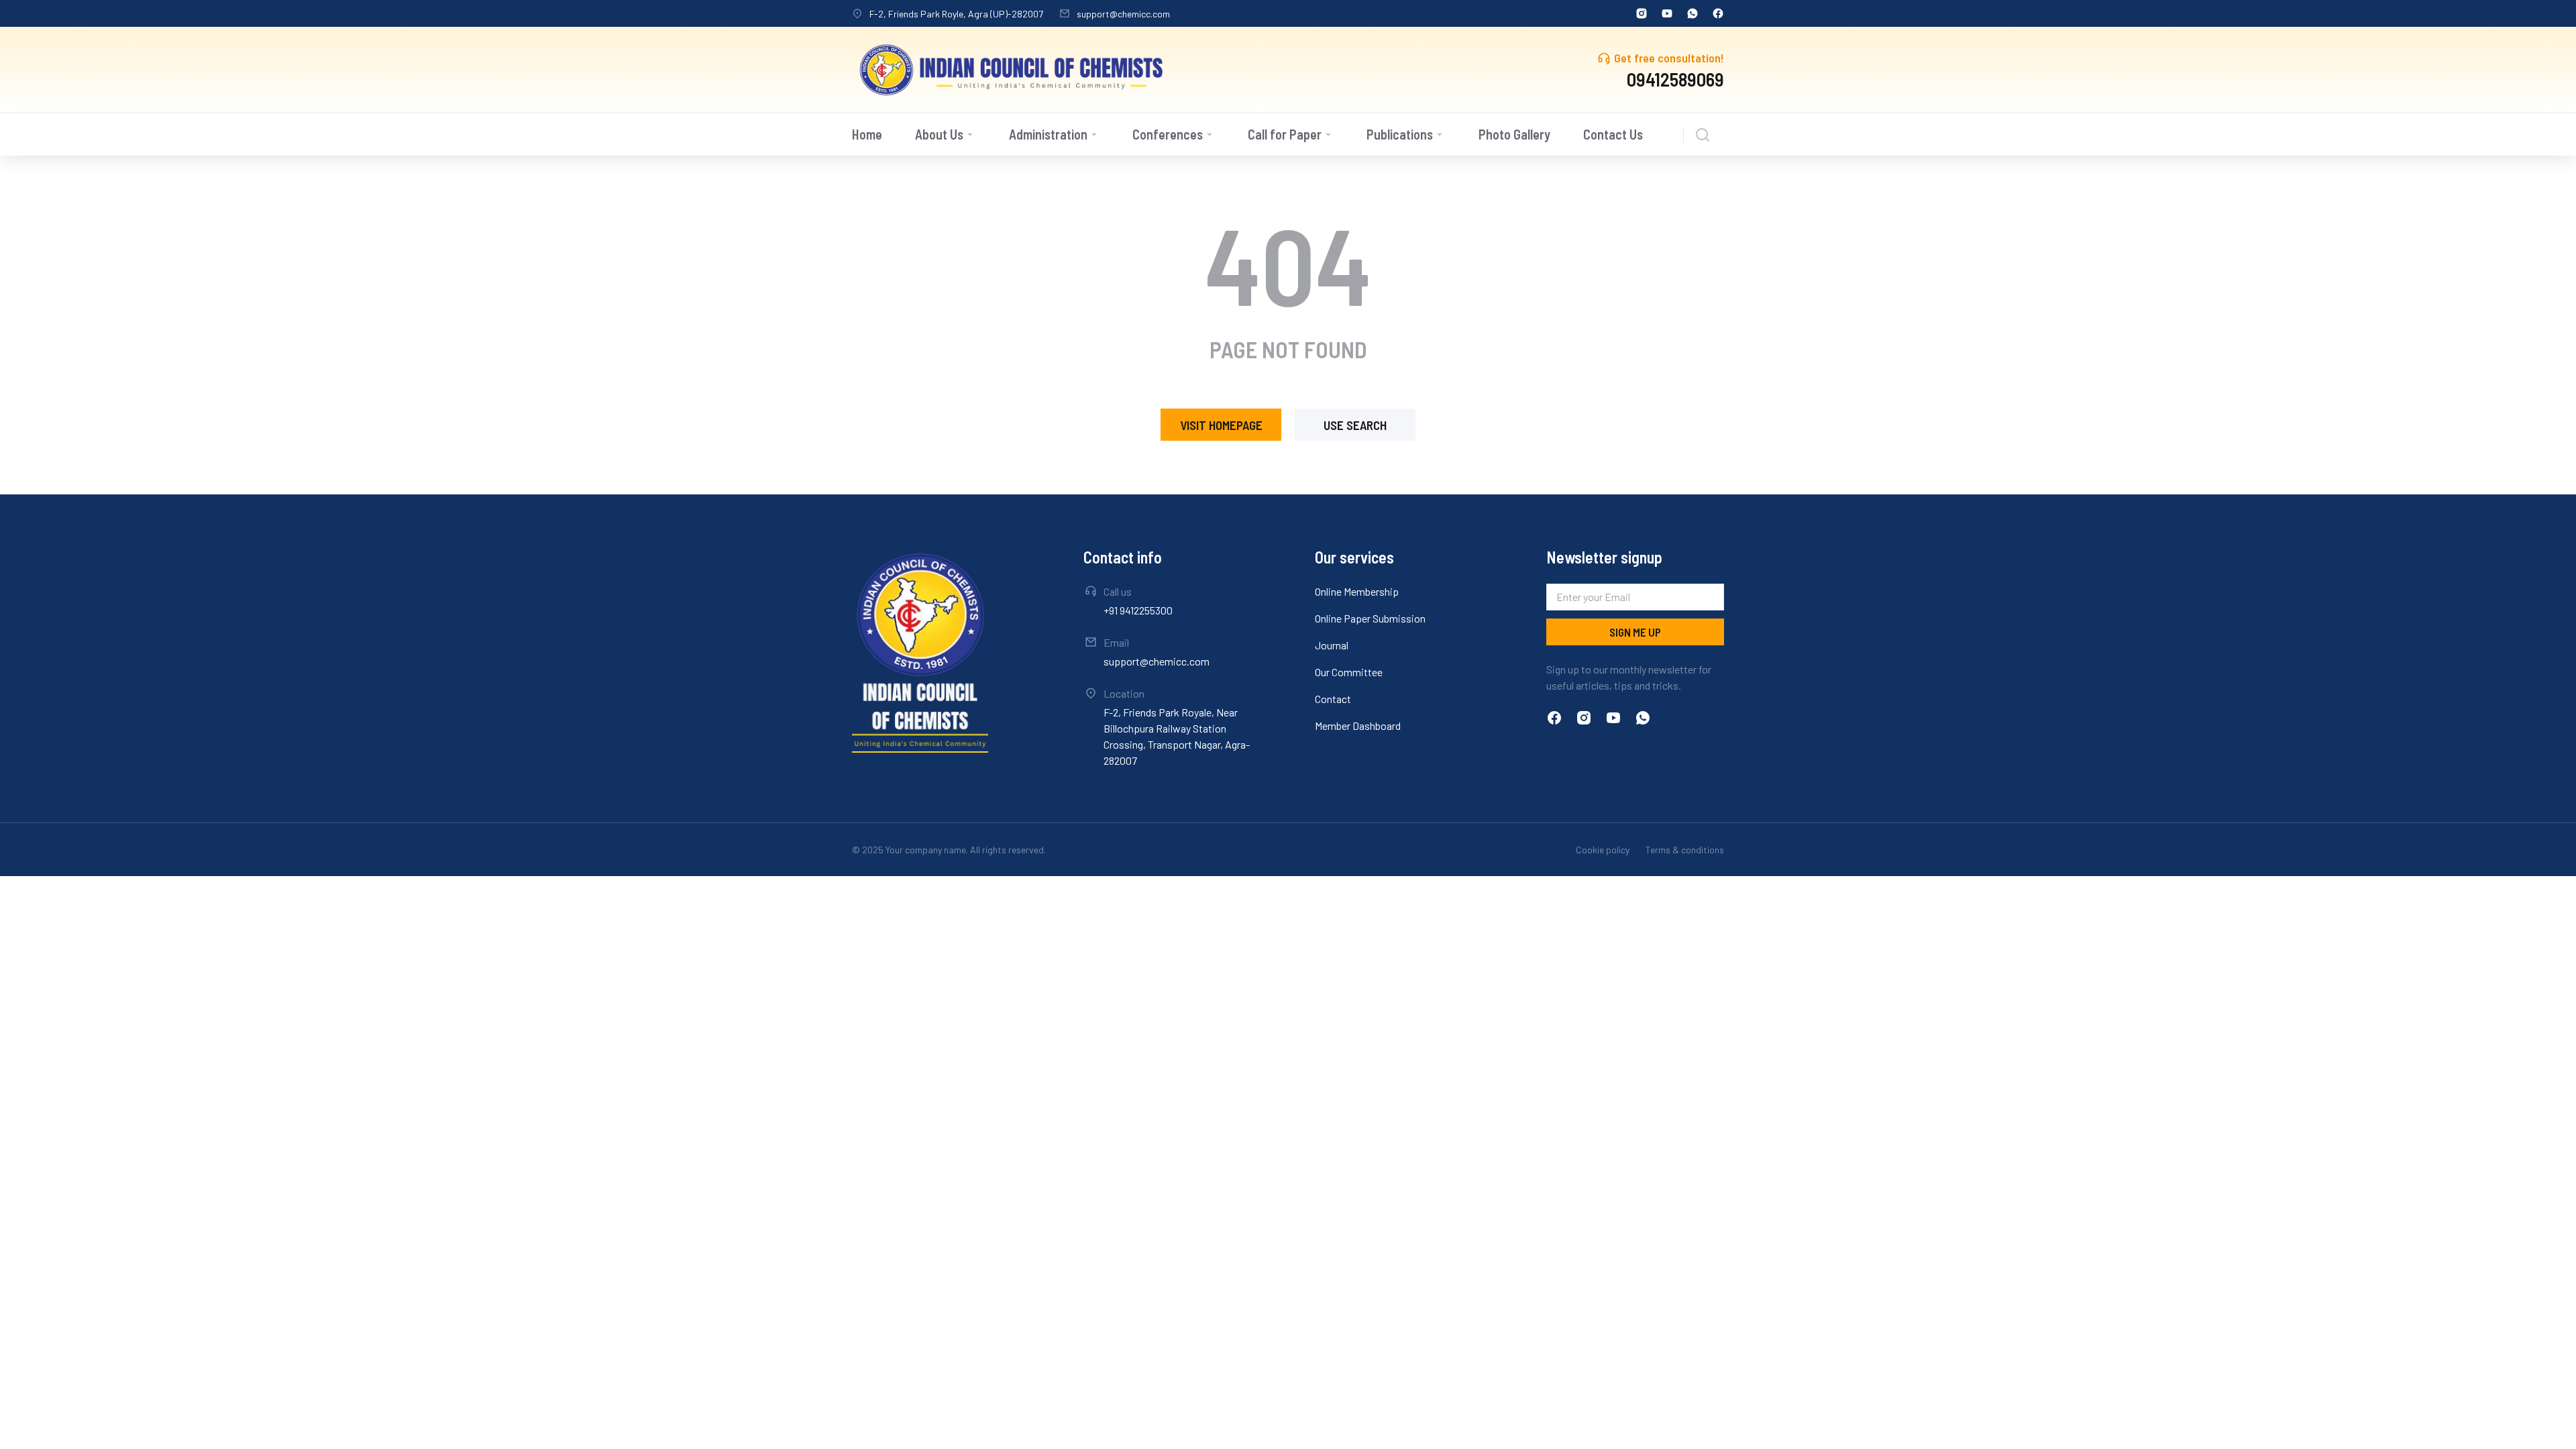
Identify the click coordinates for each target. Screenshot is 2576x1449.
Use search (1355, 425)
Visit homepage (1221, 425)
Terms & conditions (1685, 850)
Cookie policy (1603, 850)
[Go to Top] (2551, 1424)
